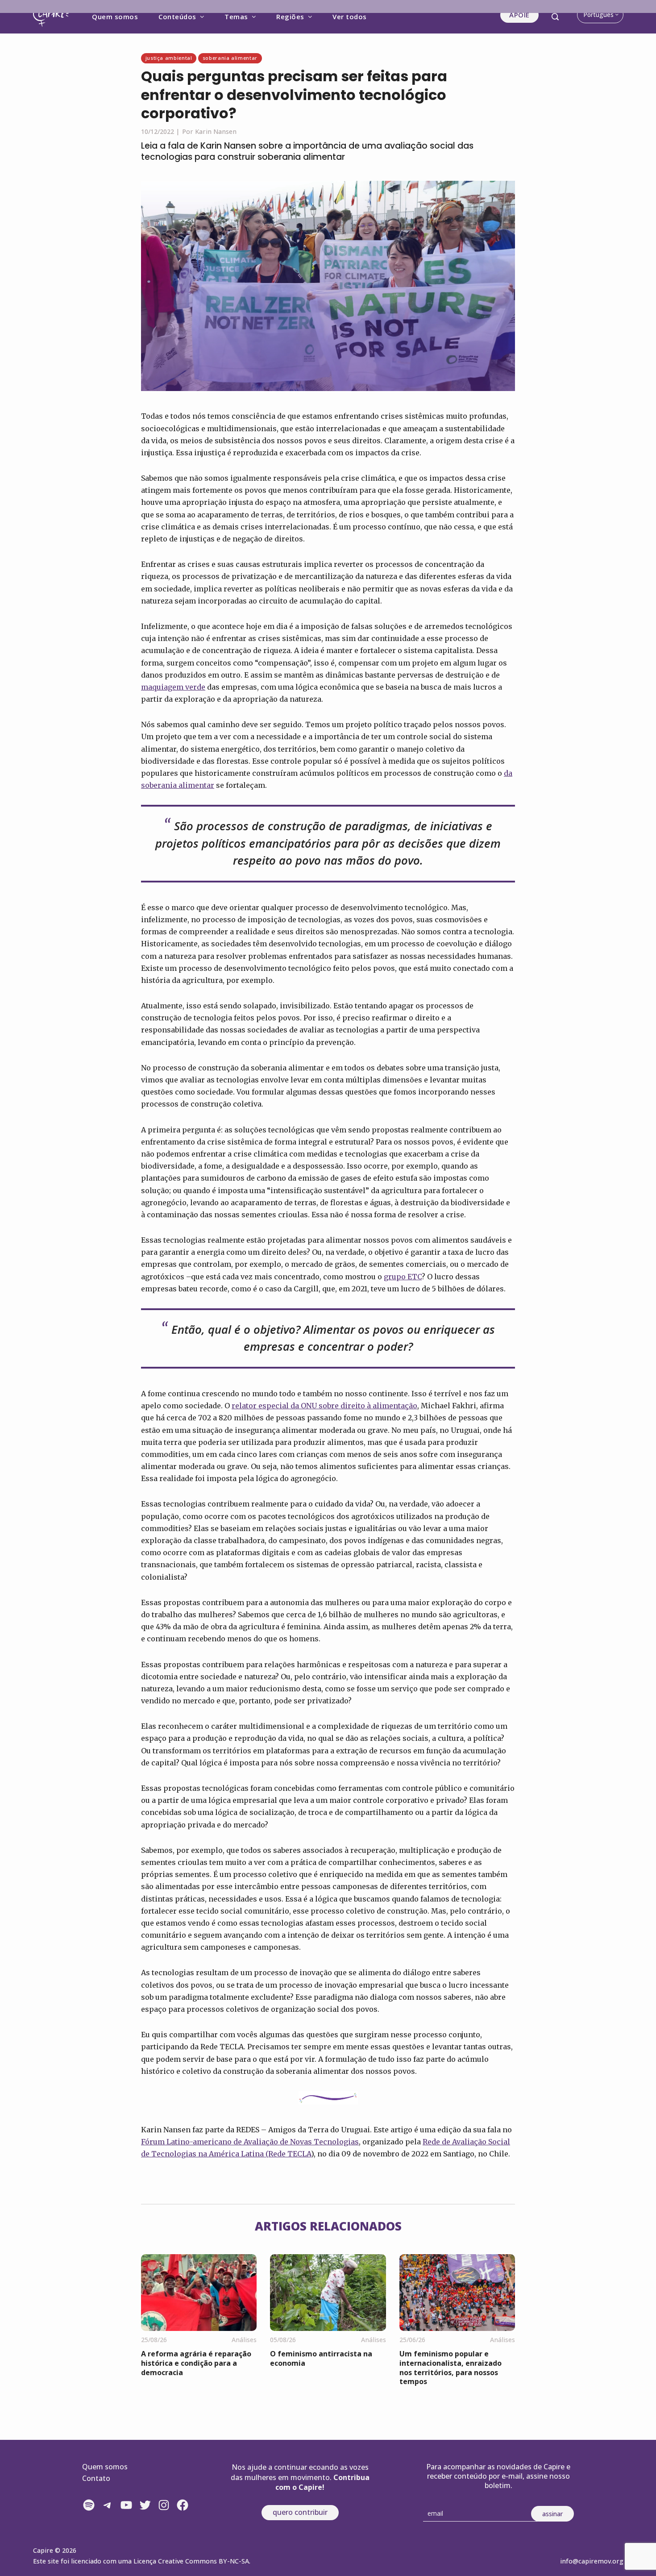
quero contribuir (300, 2512)
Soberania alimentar (230, 58)
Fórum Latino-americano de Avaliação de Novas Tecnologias (250, 2142)
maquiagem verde (173, 687)
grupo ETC (403, 1277)
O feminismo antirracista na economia (321, 2358)
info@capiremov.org (592, 2561)
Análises (244, 2340)
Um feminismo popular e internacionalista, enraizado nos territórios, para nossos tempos (450, 2368)
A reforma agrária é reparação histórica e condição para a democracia (196, 2363)
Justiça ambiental (169, 58)
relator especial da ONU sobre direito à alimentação (324, 1406)
